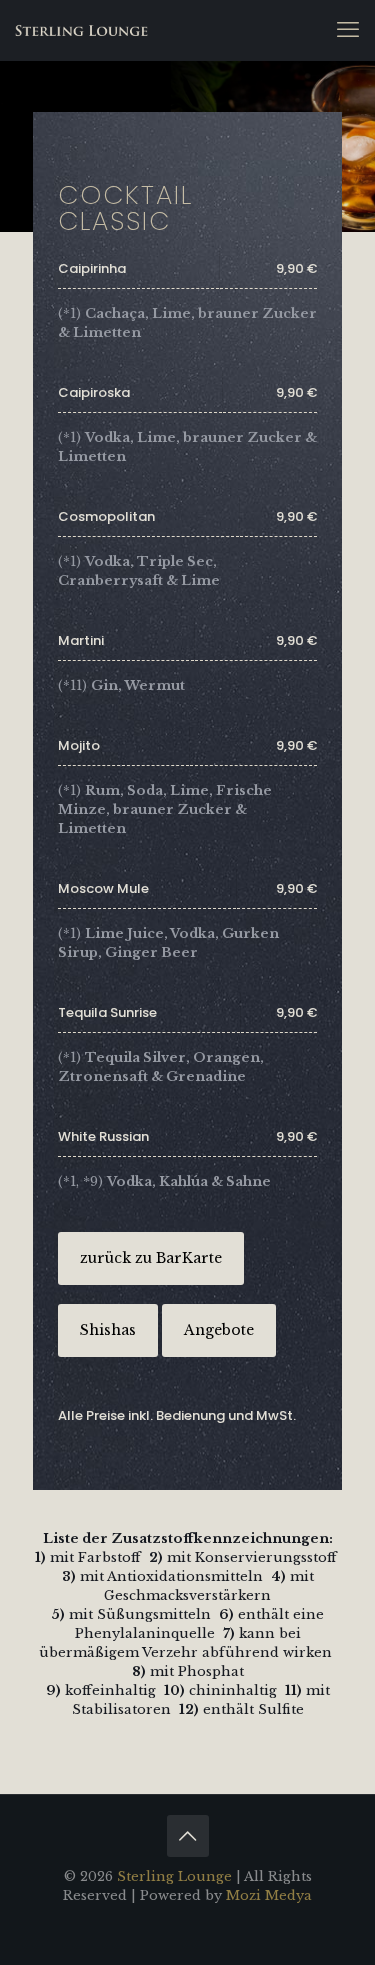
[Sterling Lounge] (81, 30)
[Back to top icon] (188, 1836)
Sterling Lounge (174, 1876)
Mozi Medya (269, 1895)
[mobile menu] (348, 30)
